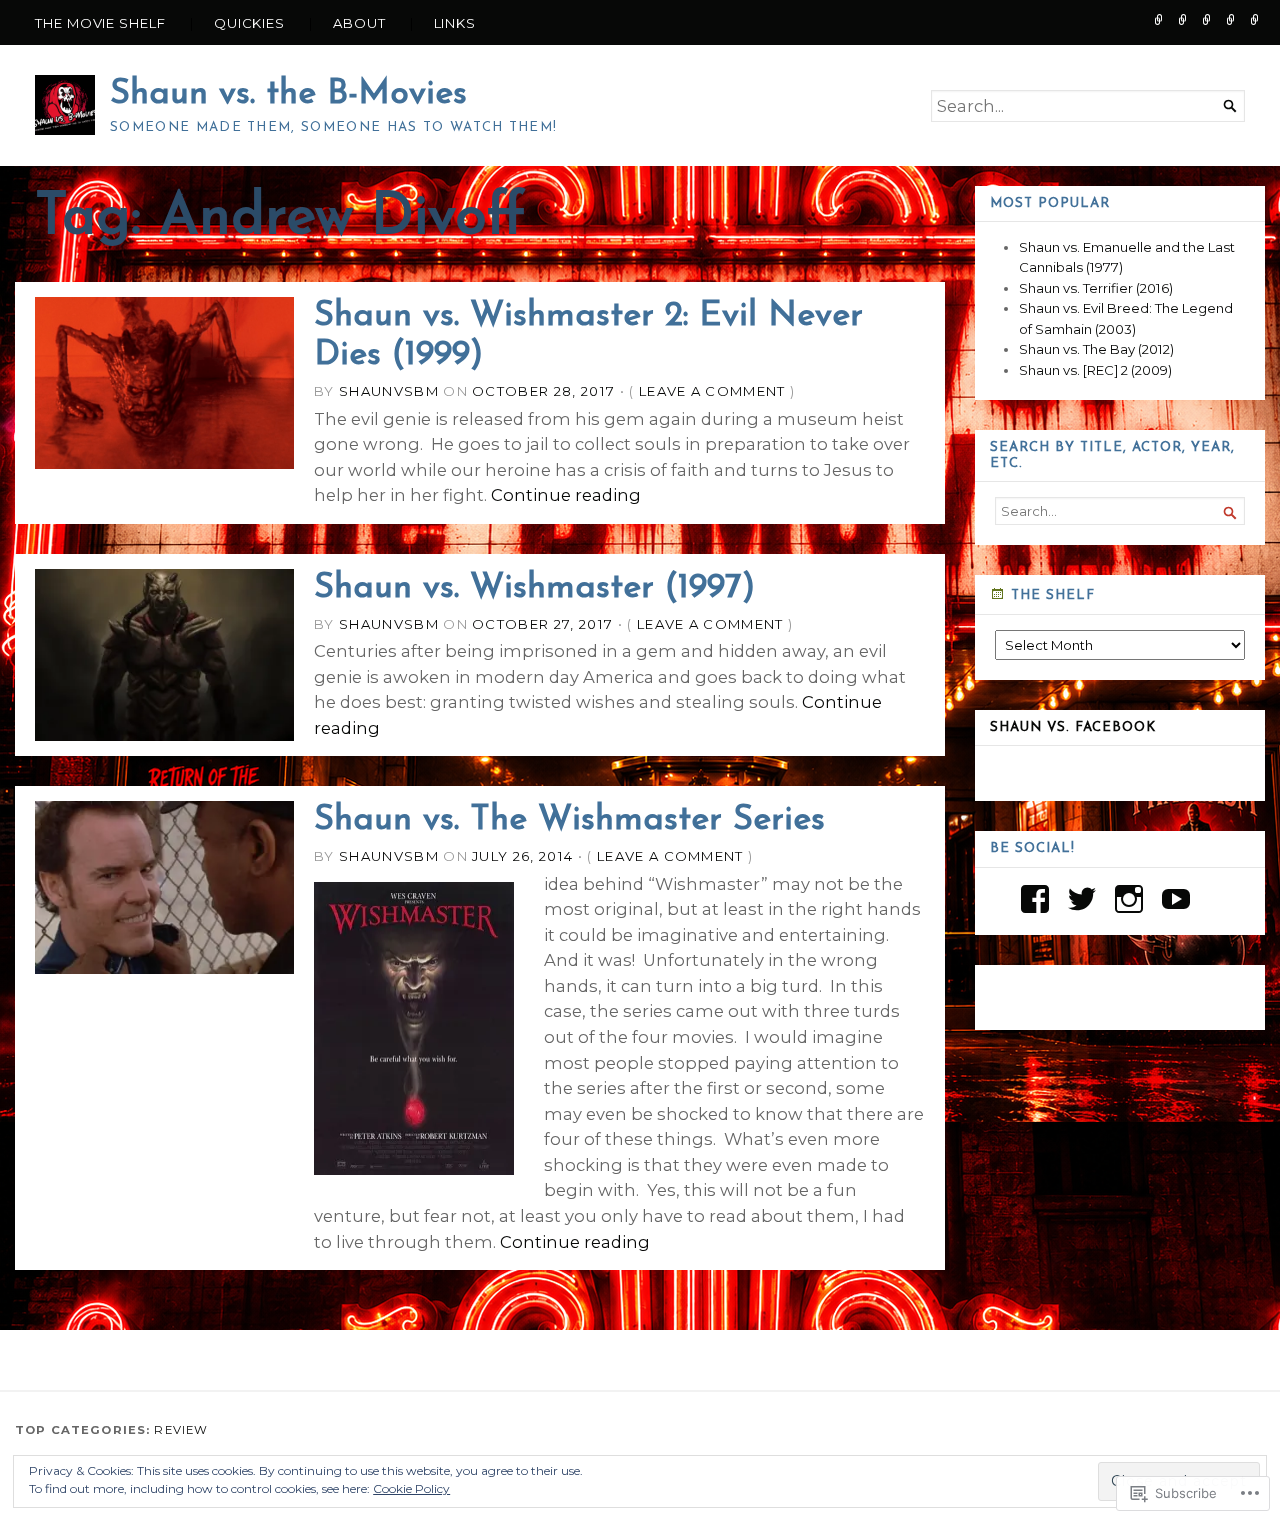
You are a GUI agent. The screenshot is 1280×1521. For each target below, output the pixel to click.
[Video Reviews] (1207, 19)
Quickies (249, 23)
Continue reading (566, 495)
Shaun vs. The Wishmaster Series (569, 820)
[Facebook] (1035, 899)
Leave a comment (712, 391)
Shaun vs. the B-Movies (288, 94)
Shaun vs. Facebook (1073, 727)
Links (455, 23)
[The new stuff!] (1159, 19)
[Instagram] (1129, 899)
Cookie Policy (411, 1488)
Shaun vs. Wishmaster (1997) (534, 588)
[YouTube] (1176, 899)
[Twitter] (1082, 899)
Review (181, 1430)
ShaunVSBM (389, 391)
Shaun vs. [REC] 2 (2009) (1095, 370)
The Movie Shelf (100, 23)
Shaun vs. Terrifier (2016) (1096, 288)
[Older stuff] (1183, 19)
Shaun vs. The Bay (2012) (1096, 349)
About (359, 23)
